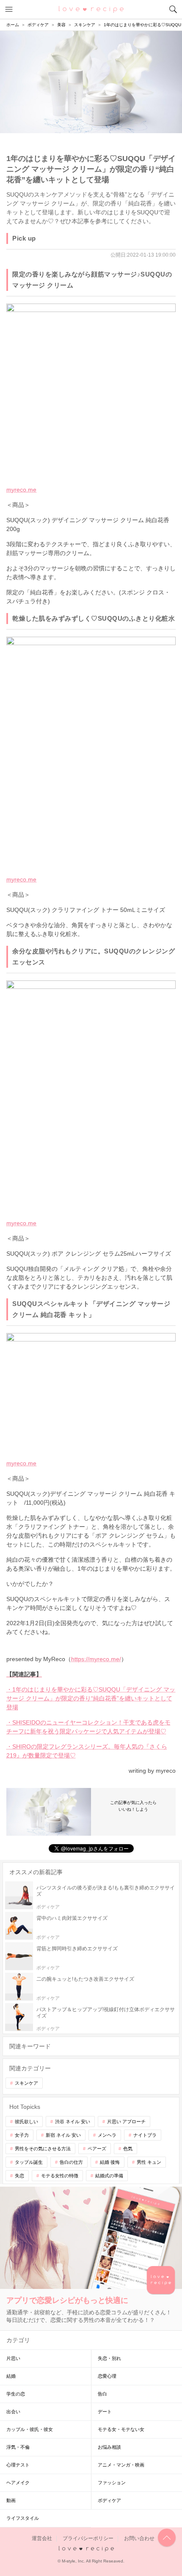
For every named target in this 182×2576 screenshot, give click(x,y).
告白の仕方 (71, 2162)
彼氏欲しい (26, 2122)
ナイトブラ (145, 2135)
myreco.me (21, 490)
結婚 (11, 2376)
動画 (11, 2500)
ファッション (112, 2483)
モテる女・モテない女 (121, 2429)
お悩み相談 (109, 2447)
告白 (102, 2394)
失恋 (19, 2176)
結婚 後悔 (110, 2162)
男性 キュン (149, 2162)
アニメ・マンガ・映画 (121, 2465)
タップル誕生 (29, 2162)
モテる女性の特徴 (60, 2176)
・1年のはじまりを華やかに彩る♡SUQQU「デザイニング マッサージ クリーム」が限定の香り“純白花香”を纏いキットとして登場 (91, 1698)
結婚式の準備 (109, 2176)
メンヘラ (107, 2135)
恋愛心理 (107, 2376)
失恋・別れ (109, 2358)
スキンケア (26, 2083)
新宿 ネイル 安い (63, 2135)
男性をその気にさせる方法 (43, 2149)
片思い (13, 2358)
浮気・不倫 (18, 2447)
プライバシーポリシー (88, 2538)
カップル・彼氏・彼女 (30, 2429)
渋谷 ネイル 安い (73, 2122)
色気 (128, 2149)
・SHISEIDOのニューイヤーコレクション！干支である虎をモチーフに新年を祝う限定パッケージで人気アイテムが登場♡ (88, 1727)
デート (105, 2412)
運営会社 (42, 2538)
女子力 (22, 2135)
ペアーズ (97, 2149)
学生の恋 (16, 2394)
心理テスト (18, 2465)
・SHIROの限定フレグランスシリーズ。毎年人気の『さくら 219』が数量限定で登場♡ (87, 1751)
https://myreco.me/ (96, 1659)
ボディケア (109, 2500)
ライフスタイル (23, 2518)
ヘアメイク (18, 2483)
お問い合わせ (139, 2538)
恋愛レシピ (91, 9)
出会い (13, 2412)
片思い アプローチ (126, 2122)
